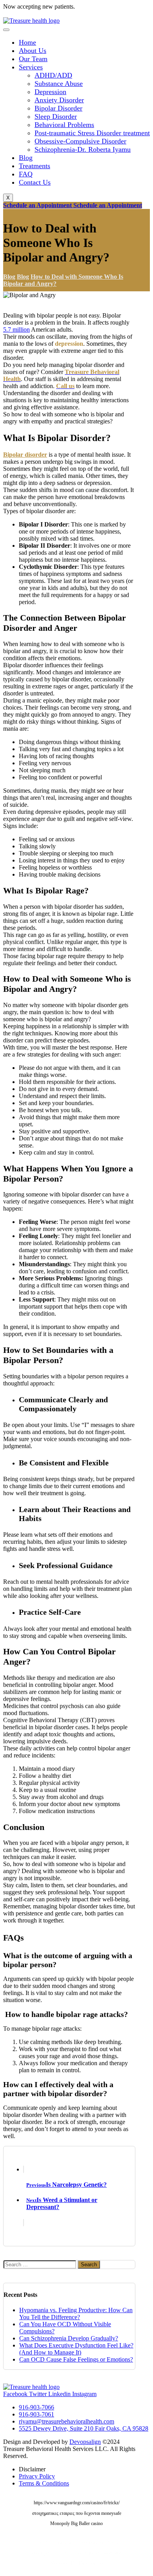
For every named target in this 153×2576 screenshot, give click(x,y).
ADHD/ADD (53, 75)
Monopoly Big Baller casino (76, 2523)
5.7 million (16, 329)
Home (27, 42)
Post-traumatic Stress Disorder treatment (92, 133)
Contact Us (35, 182)
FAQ (26, 174)
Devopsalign (85, 2442)
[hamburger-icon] (6, 30)
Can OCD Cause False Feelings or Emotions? (76, 2359)
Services (31, 67)
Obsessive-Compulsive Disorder (80, 141)
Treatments (35, 166)
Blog (26, 158)
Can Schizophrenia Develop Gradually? (69, 2338)
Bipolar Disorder (58, 108)
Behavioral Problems (64, 125)
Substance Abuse (59, 84)
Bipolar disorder (25, 455)
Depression (50, 92)
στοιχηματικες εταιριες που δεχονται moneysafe (77, 2513)
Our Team (33, 59)
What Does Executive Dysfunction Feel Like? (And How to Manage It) (76, 2349)
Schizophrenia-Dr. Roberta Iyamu (83, 149)
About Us (33, 51)
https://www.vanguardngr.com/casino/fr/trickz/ (77, 2503)
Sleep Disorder (56, 116)
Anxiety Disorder (59, 100)
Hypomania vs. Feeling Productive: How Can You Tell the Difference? (76, 2314)
